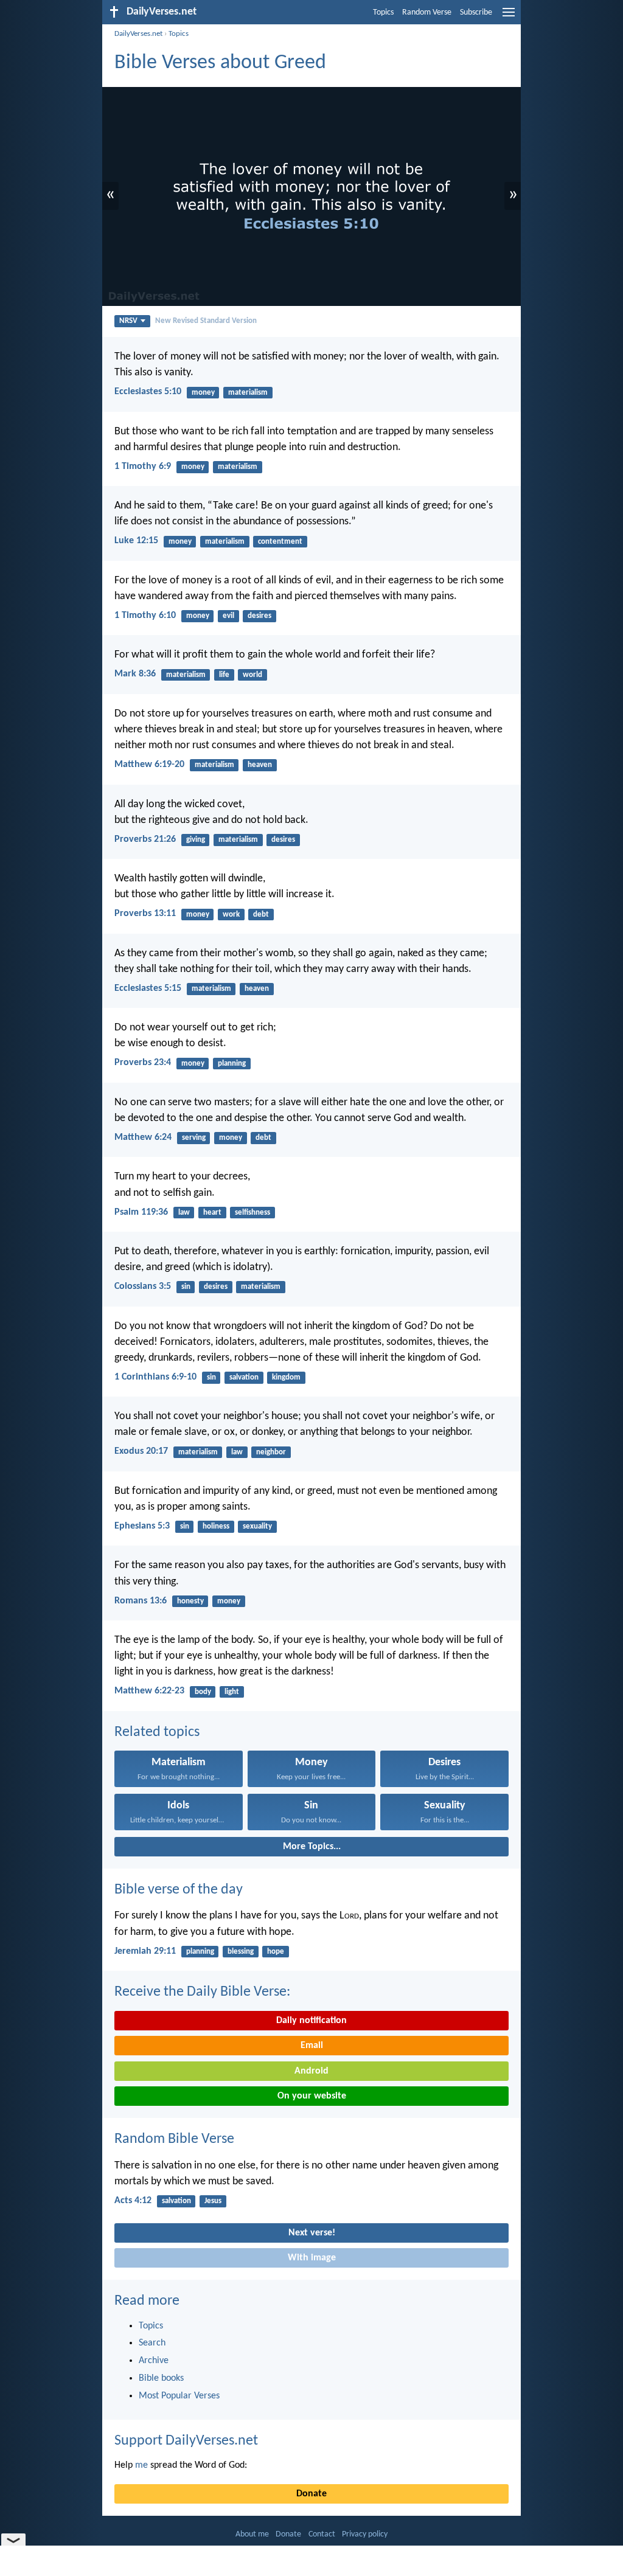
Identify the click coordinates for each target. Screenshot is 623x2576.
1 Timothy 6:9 (143, 467)
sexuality (257, 1526)
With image (312, 2258)
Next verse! (312, 2233)
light (232, 1692)
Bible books (161, 2378)
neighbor (271, 1452)
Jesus (213, 2201)
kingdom (286, 1377)
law (184, 1213)
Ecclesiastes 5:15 (148, 988)
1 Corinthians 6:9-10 (155, 1377)
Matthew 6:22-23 (149, 1691)
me (141, 2465)
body (203, 1692)
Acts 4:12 (133, 2201)
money (203, 393)
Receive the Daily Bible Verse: (202, 1992)
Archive (154, 2361)
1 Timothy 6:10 (145, 616)
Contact (322, 2534)
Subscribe (476, 12)
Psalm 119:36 (141, 1212)
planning (232, 1064)
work (231, 915)
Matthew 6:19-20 (149, 765)
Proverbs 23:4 (143, 1063)
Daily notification (311, 2021)
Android (311, 2071)
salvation (244, 1377)
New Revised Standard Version (206, 321)
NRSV (128, 321)
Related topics (157, 1732)
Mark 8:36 (135, 674)
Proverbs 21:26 (145, 839)
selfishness (252, 1213)
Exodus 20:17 (141, 1451)
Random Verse (427, 12)
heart (212, 1213)
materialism (248, 393)
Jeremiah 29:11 (145, 1951)
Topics (383, 12)
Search (152, 2343)
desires (259, 616)
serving (194, 1138)
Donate (311, 2494)
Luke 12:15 (136, 541)
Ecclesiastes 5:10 (148, 392)
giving (196, 840)
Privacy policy (365, 2534)
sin (186, 1287)
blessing (241, 1952)
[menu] (509, 17)
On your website (312, 2096)
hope (276, 1952)
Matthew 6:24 (143, 1137)
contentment (280, 542)
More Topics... (312, 1847)
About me (252, 2534)
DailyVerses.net (138, 34)
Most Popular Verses (179, 2396)
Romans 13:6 (141, 1601)
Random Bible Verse (174, 2139)
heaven (260, 765)
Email (312, 2046)
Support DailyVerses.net (186, 2441)
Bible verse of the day (179, 1890)
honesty (190, 1601)
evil (228, 616)
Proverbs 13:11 (145, 914)
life (224, 675)
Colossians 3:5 (143, 1286)
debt (261, 915)
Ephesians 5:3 (142, 1526)
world (252, 675)
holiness (216, 1526)
